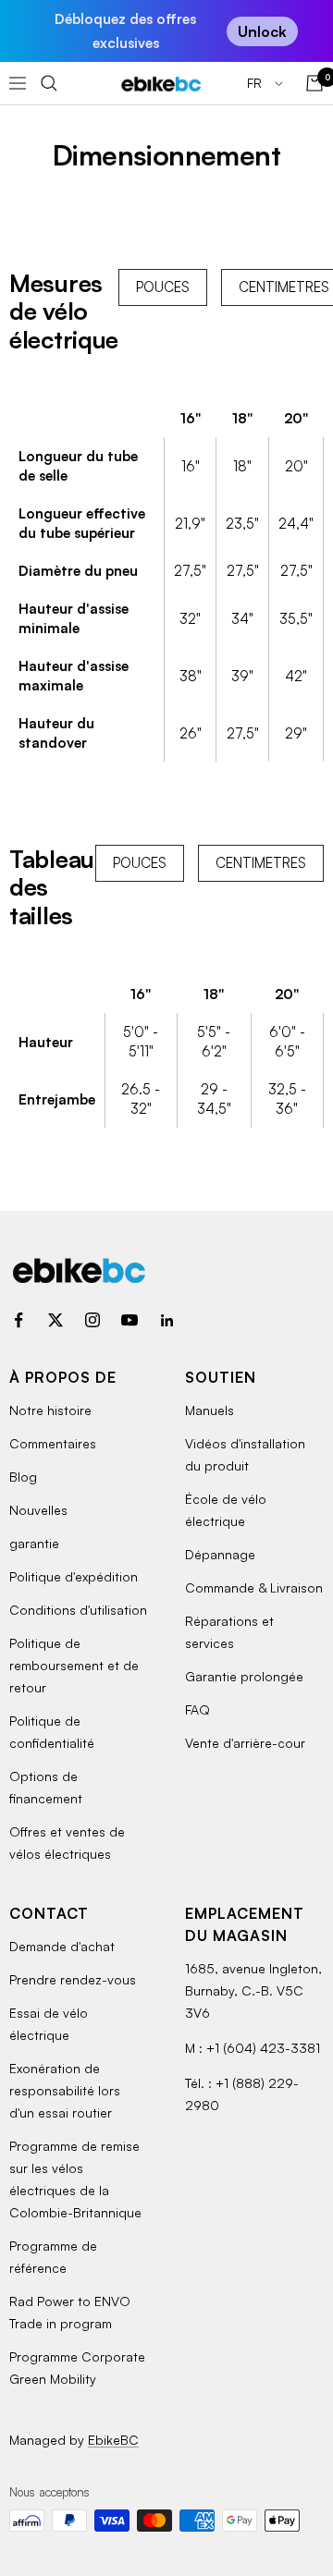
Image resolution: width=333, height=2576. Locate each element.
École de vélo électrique (226, 1510)
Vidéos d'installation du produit (245, 1454)
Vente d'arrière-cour (245, 1743)
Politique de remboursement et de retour (74, 1665)
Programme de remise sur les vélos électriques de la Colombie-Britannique (75, 2179)
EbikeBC (113, 2440)
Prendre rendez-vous (73, 1979)
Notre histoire (50, 1410)
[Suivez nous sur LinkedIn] (166, 1320)
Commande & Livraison (254, 1587)
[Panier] (314, 83)
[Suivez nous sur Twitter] (55, 1320)
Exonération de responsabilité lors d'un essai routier (65, 2090)
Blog (23, 1477)
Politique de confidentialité (52, 1732)
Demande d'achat (62, 1946)
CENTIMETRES (261, 863)
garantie (34, 1543)
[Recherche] (49, 83)
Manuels (210, 1410)
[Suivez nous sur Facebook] (18, 1320)
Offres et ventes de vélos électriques (67, 1843)
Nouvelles (38, 1510)
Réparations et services (229, 1632)
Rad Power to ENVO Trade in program (70, 2312)
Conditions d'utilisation (78, 1610)
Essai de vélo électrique (49, 2024)
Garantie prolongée (244, 1676)
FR (256, 83)
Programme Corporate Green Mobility (77, 2368)
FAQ (197, 1709)
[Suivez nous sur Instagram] (92, 1320)
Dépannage (220, 1554)
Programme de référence (53, 2257)
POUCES (163, 287)
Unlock (262, 31)
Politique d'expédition (74, 1576)
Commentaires (53, 1443)
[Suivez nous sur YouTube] (129, 1320)
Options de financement (46, 1787)
